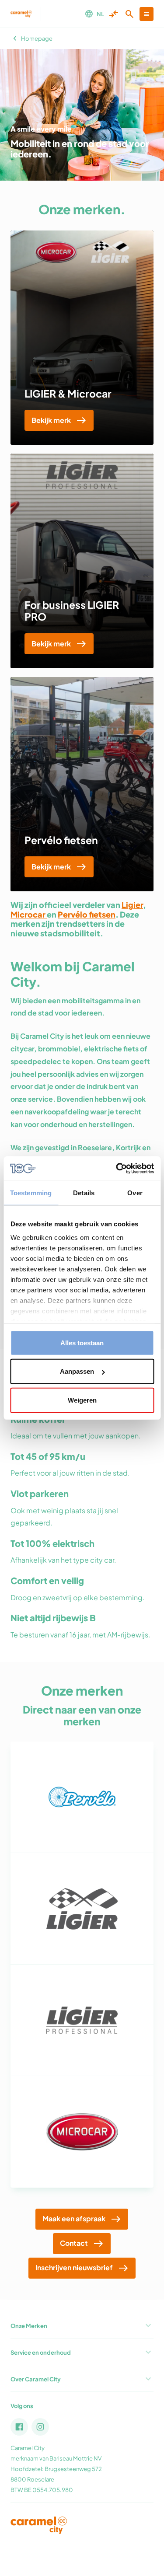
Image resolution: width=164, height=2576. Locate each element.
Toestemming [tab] (31, 1192)
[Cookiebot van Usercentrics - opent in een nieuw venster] (117, 1169)
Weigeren (82, 1400)
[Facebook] (19, 2427)
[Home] (21, 14)
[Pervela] (82, 1797)
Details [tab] (84, 1192)
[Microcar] (82, 2132)
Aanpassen (77, 1371)
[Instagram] (40, 2427)
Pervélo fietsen (61, 840)
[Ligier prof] (82, 2020)
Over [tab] (135, 1192)
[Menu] (147, 14)
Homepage (37, 38)
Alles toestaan (82, 1342)
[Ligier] (82, 1909)
